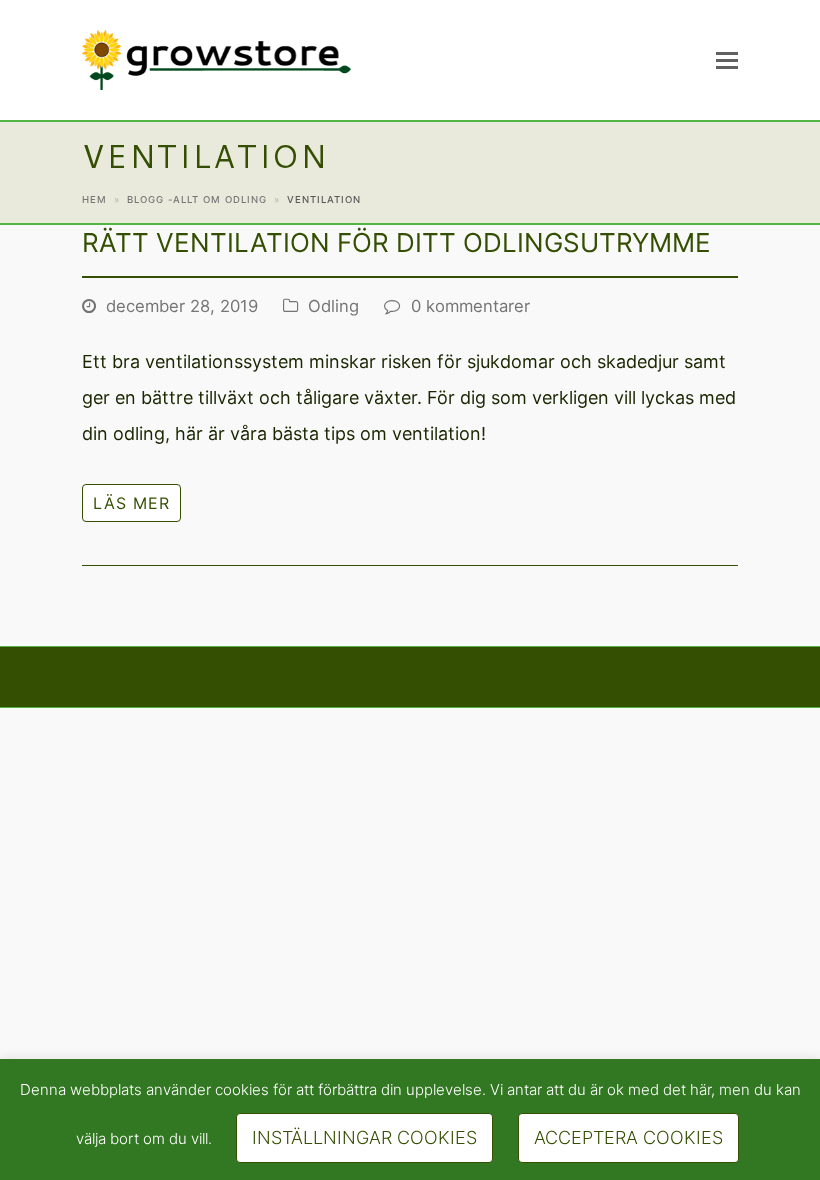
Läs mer (131, 503)
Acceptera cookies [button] (628, 1137)
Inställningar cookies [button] (364, 1137)
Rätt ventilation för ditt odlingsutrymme (396, 242)
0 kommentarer (470, 306)
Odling (333, 306)
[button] (727, 60)
